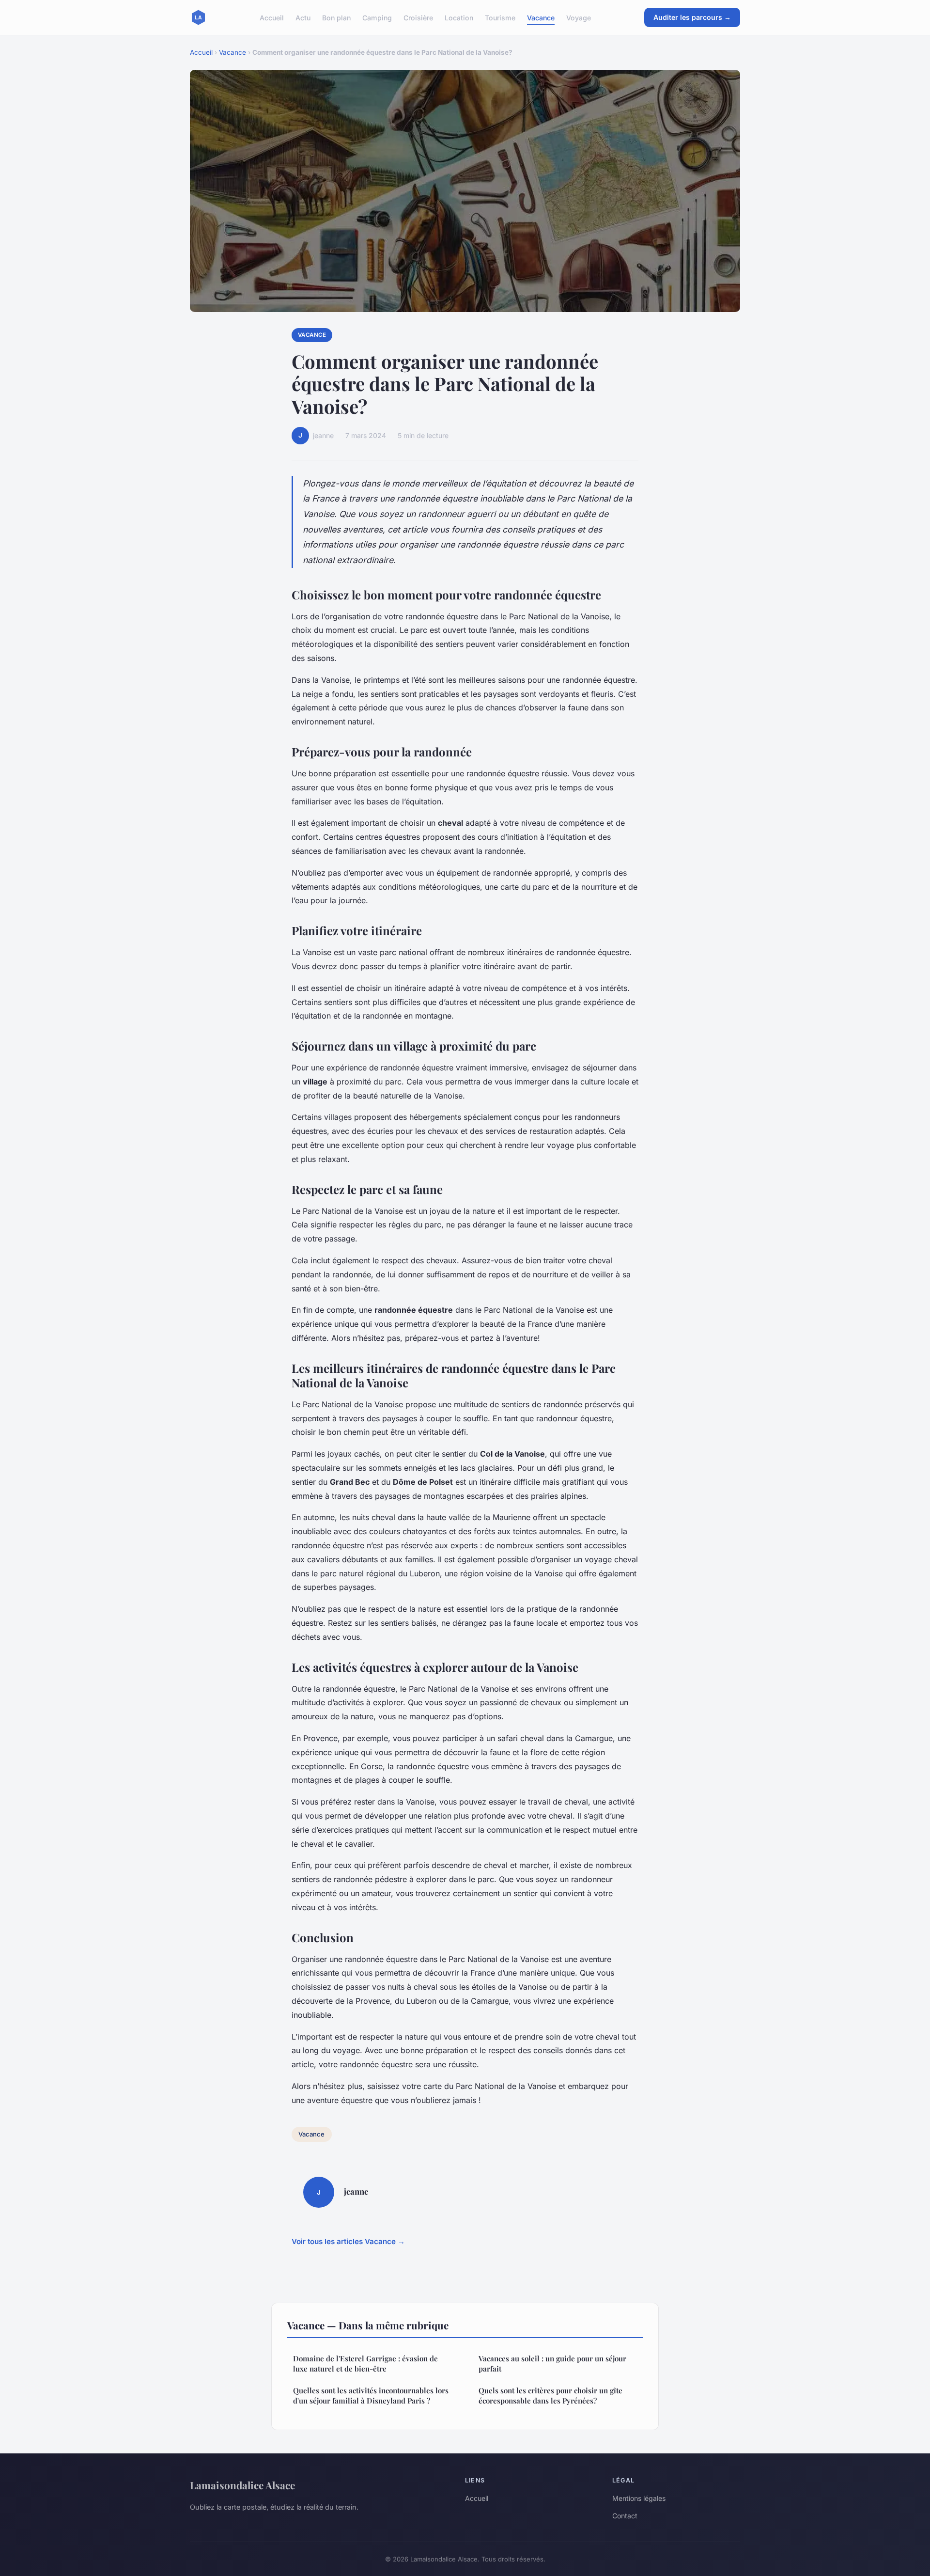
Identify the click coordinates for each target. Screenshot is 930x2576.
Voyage (579, 17)
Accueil (272, 17)
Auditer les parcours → (692, 17)
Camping (377, 17)
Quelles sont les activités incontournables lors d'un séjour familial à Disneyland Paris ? (371, 2395)
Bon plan (336, 17)
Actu (303, 17)
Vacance (541, 17)
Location (459, 17)
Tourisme (500, 17)
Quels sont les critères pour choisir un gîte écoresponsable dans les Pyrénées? (550, 2395)
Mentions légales (639, 2498)
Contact (625, 2516)
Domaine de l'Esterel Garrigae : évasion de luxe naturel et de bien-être (365, 2364)
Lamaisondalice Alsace (242, 2485)
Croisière (418, 17)
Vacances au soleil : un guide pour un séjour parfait (552, 2364)
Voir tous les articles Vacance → (348, 2241)
